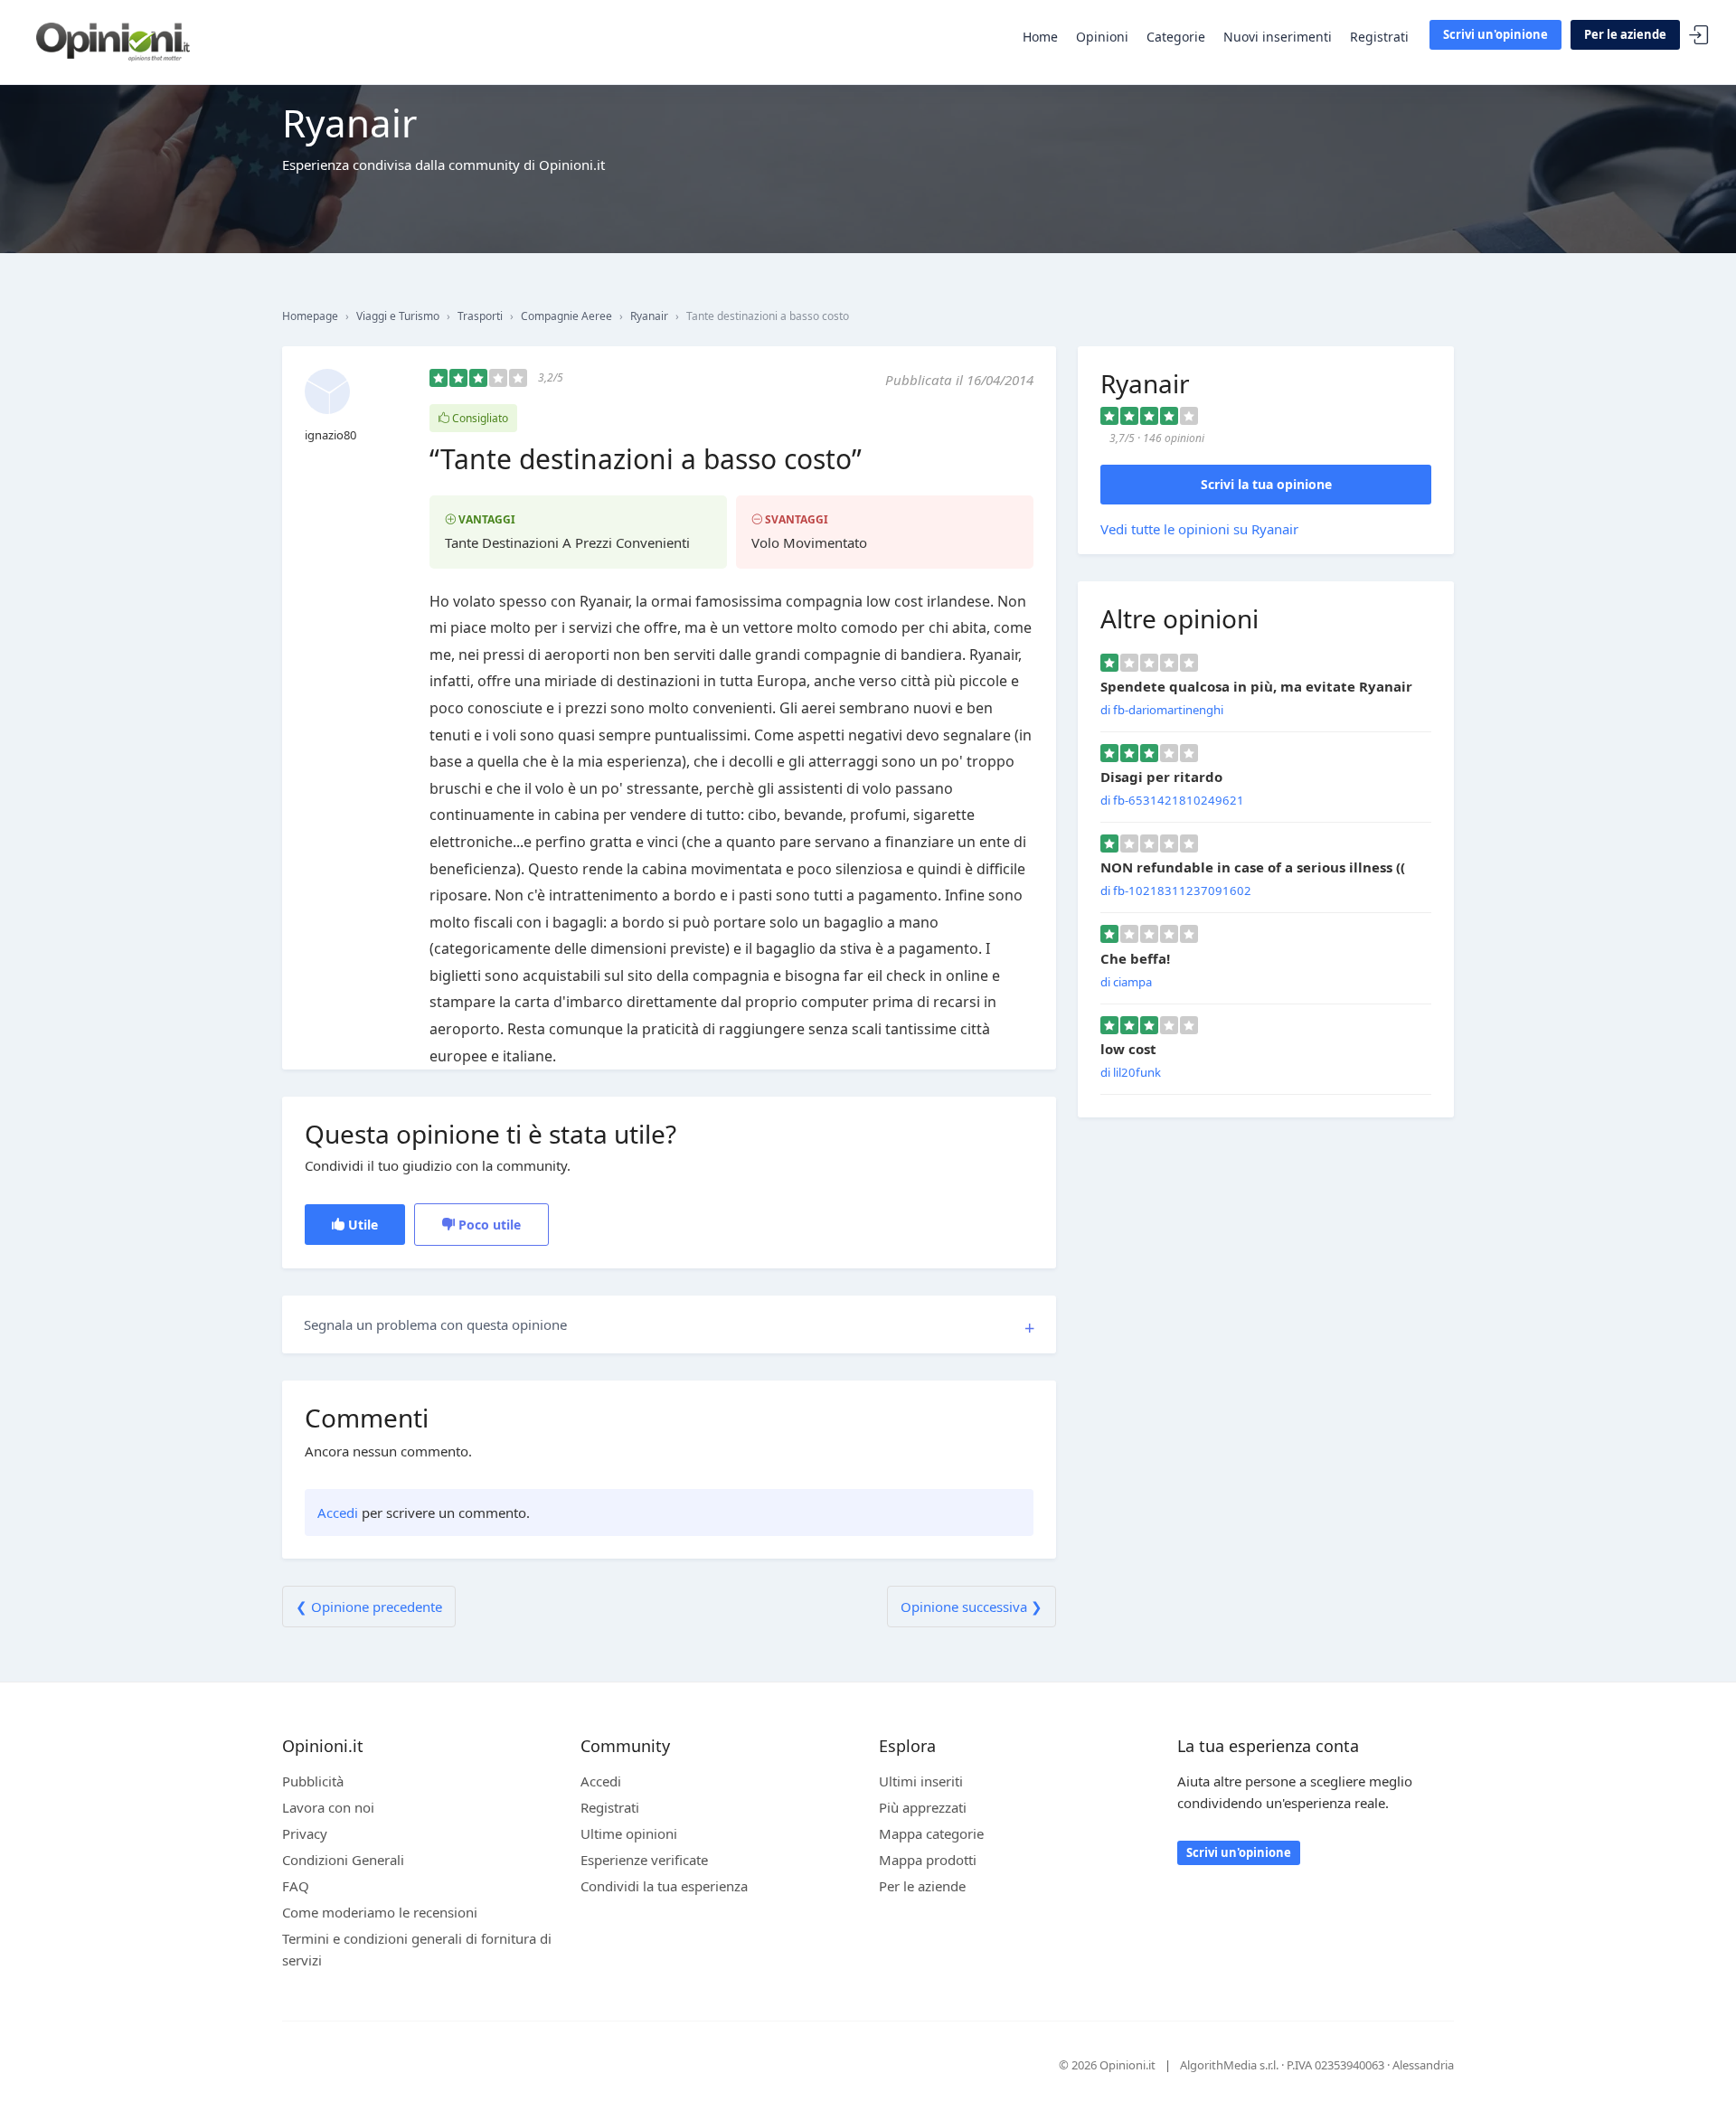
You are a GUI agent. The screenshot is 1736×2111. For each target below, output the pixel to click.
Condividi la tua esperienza (664, 1886)
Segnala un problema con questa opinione (435, 1324)
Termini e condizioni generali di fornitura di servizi (417, 1949)
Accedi (1699, 36)
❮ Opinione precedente (369, 1607)
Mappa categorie (931, 1833)
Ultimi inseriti (921, 1781)
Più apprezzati (923, 1807)
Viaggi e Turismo (398, 316)
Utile (361, 1225)
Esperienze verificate (644, 1860)
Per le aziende (1625, 34)
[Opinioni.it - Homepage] (113, 41)
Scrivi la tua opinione (1266, 484)
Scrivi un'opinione (1495, 34)
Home (1040, 37)
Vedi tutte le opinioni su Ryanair (1199, 529)
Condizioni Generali (343, 1860)
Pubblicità (313, 1781)
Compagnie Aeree (566, 316)
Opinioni (1102, 37)
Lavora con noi (328, 1807)
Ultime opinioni (629, 1833)
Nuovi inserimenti (1278, 37)
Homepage (310, 316)
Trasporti (480, 316)
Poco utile (488, 1225)
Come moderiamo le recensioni (380, 1912)
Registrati (1379, 37)
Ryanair (649, 316)
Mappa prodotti (928, 1860)
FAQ (296, 1886)
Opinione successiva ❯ (972, 1607)
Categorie (1176, 37)
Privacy (305, 1833)
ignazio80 (330, 435)
